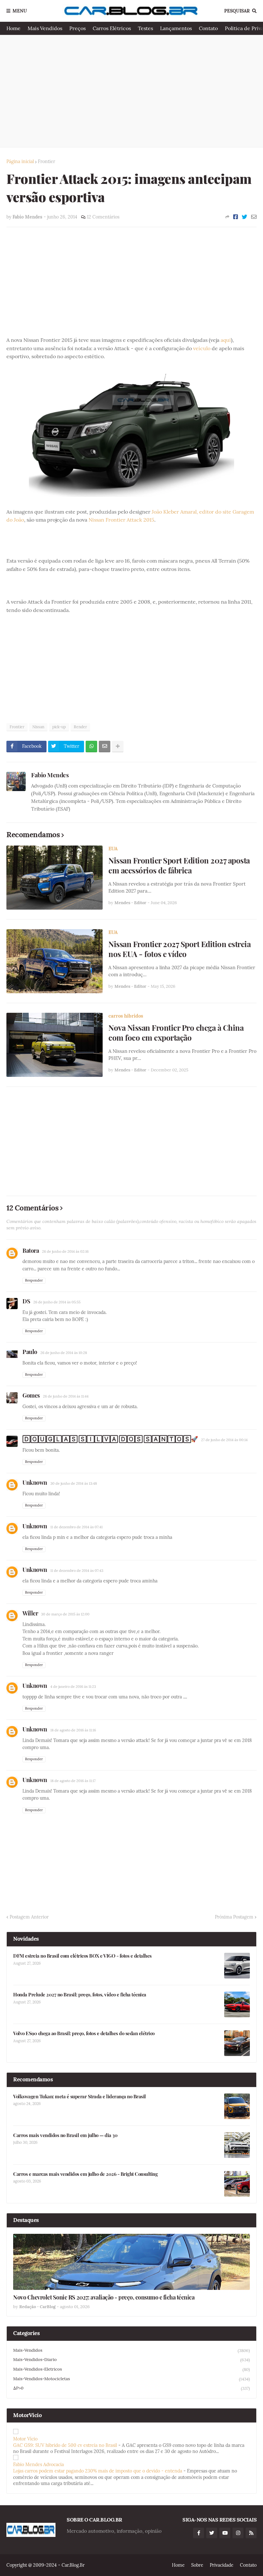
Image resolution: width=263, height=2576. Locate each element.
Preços (77, 28)
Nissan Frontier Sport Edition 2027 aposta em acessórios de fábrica (179, 865)
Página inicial (20, 161)
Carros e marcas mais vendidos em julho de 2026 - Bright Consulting (85, 2174)
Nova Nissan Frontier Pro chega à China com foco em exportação (176, 1033)
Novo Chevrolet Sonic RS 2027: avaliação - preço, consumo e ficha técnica (104, 2297)
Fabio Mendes (50, 775)
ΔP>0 (131, 2388)
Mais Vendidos (45, 28)
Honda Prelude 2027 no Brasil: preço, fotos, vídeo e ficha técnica (80, 1995)
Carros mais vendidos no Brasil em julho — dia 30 (65, 2135)
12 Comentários (103, 217)
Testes (145, 28)
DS (26, 1301)
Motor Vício (25, 2439)
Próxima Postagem (234, 1917)
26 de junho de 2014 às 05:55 (57, 1302)
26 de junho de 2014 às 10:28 (64, 1353)
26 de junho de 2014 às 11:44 (66, 1396)
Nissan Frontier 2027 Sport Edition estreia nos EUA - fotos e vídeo (179, 949)
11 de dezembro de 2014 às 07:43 (77, 1571)
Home (13, 28)
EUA (113, 849)
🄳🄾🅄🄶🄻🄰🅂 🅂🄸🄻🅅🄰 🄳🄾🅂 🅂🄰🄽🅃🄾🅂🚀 (110, 1439)
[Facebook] (236, 217)
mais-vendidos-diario (131, 2360)
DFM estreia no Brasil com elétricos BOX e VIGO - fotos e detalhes (82, 1956)
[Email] (254, 217)
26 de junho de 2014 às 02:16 (65, 1251)
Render (80, 727)
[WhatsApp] (91, 747)
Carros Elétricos (112, 28)
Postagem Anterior (29, 1917)
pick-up (59, 727)
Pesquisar (237, 11)
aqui (226, 340)
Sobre (197, 2565)
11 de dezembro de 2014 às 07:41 (76, 1527)
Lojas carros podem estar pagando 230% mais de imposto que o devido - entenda (98, 2471)
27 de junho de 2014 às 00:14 (224, 1440)
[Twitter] (245, 217)
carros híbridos (126, 1016)
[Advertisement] (131, 91)
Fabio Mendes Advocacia (38, 2465)
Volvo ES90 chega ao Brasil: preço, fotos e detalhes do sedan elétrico (84, 2033)
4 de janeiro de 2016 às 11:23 (73, 1687)
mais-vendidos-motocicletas (131, 2379)
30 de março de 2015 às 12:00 (65, 1614)
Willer (30, 1613)
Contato (208, 28)
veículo (202, 348)
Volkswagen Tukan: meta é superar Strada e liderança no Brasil (80, 2097)
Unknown (35, 1482)
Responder (34, 1280)
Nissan (38, 727)
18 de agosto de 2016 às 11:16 (73, 1730)
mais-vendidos (131, 2350)
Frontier (47, 161)
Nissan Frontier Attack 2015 (121, 520)
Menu (20, 11)
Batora (31, 1251)
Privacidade (222, 2565)
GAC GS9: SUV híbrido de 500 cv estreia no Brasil (65, 2445)
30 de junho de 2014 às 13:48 (74, 1483)
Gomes (31, 1395)
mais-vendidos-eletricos (131, 2369)
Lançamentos (176, 28)
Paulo (30, 1352)
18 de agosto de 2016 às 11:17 (73, 1781)
